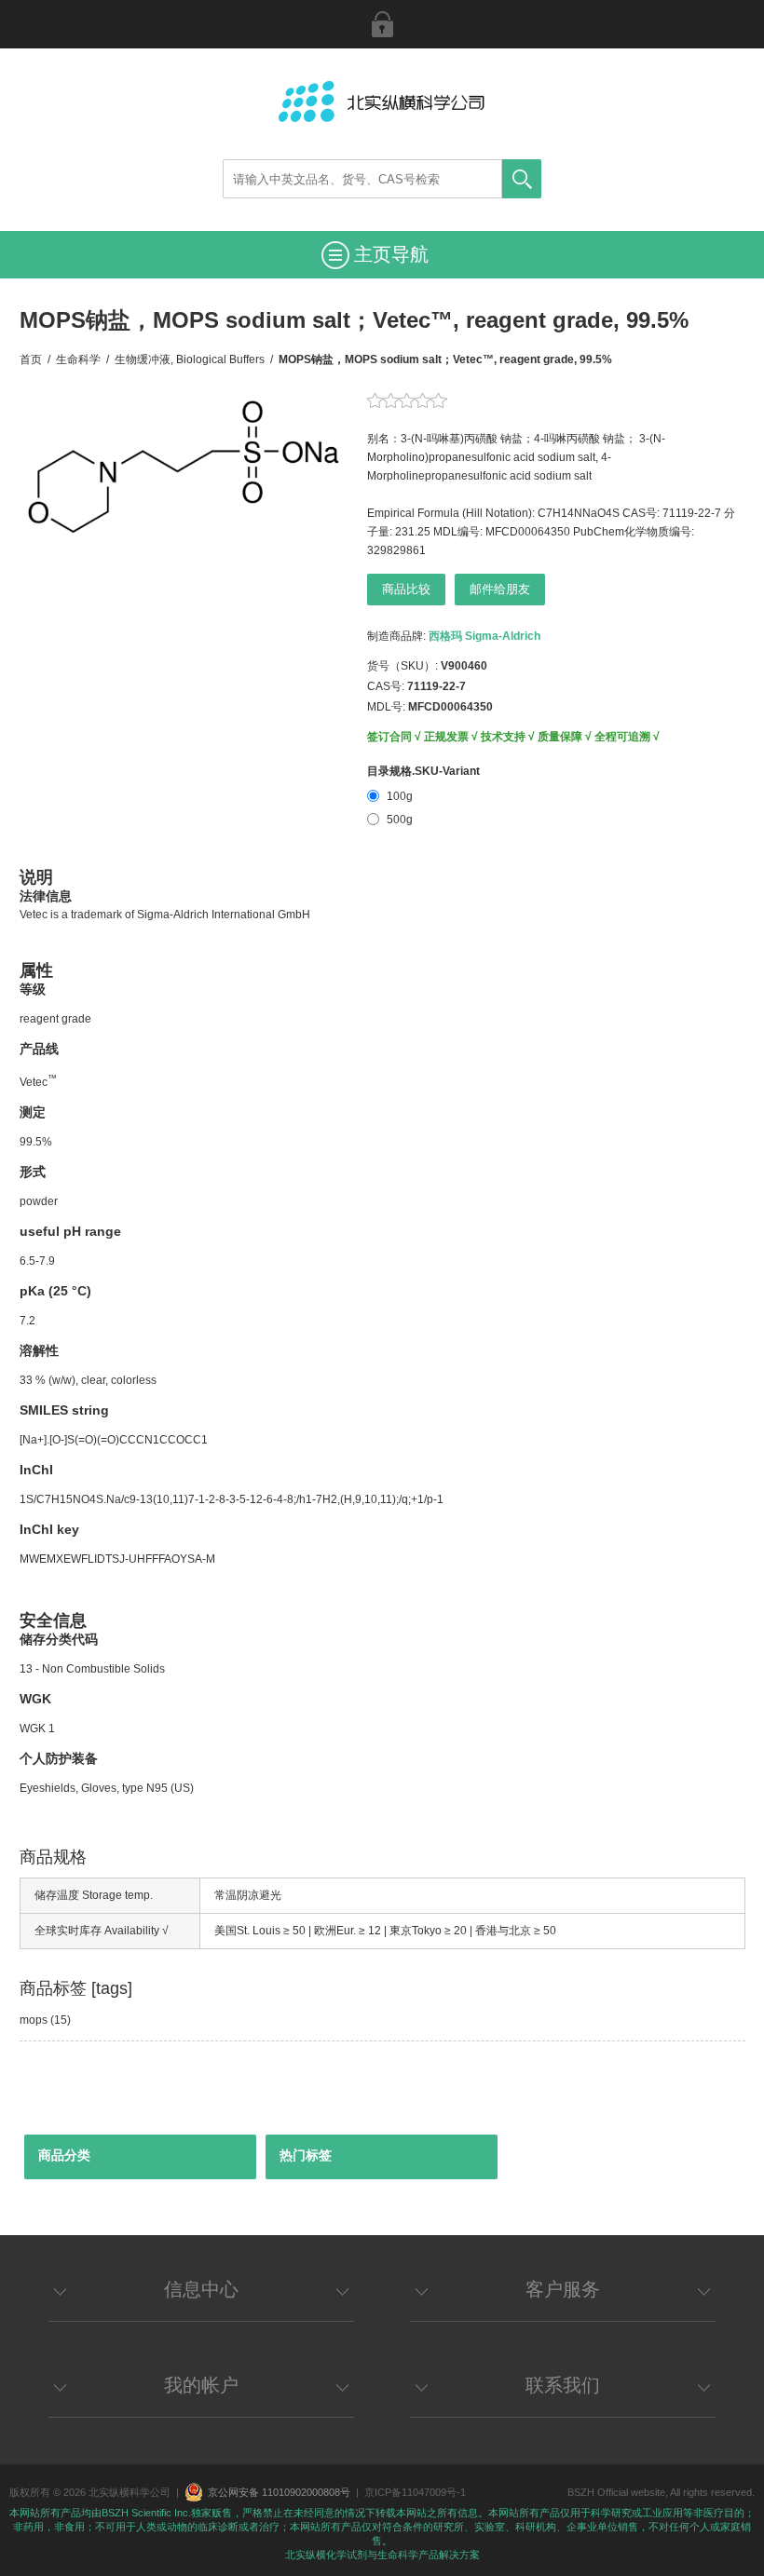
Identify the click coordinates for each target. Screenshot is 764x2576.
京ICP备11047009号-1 (415, 2492)
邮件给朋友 (500, 589)
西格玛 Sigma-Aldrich (484, 636)
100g (400, 796)
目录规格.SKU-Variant (423, 771)
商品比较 (406, 589)
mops (34, 2020)
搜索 (522, 179)
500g (400, 820)
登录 (382, 24)
